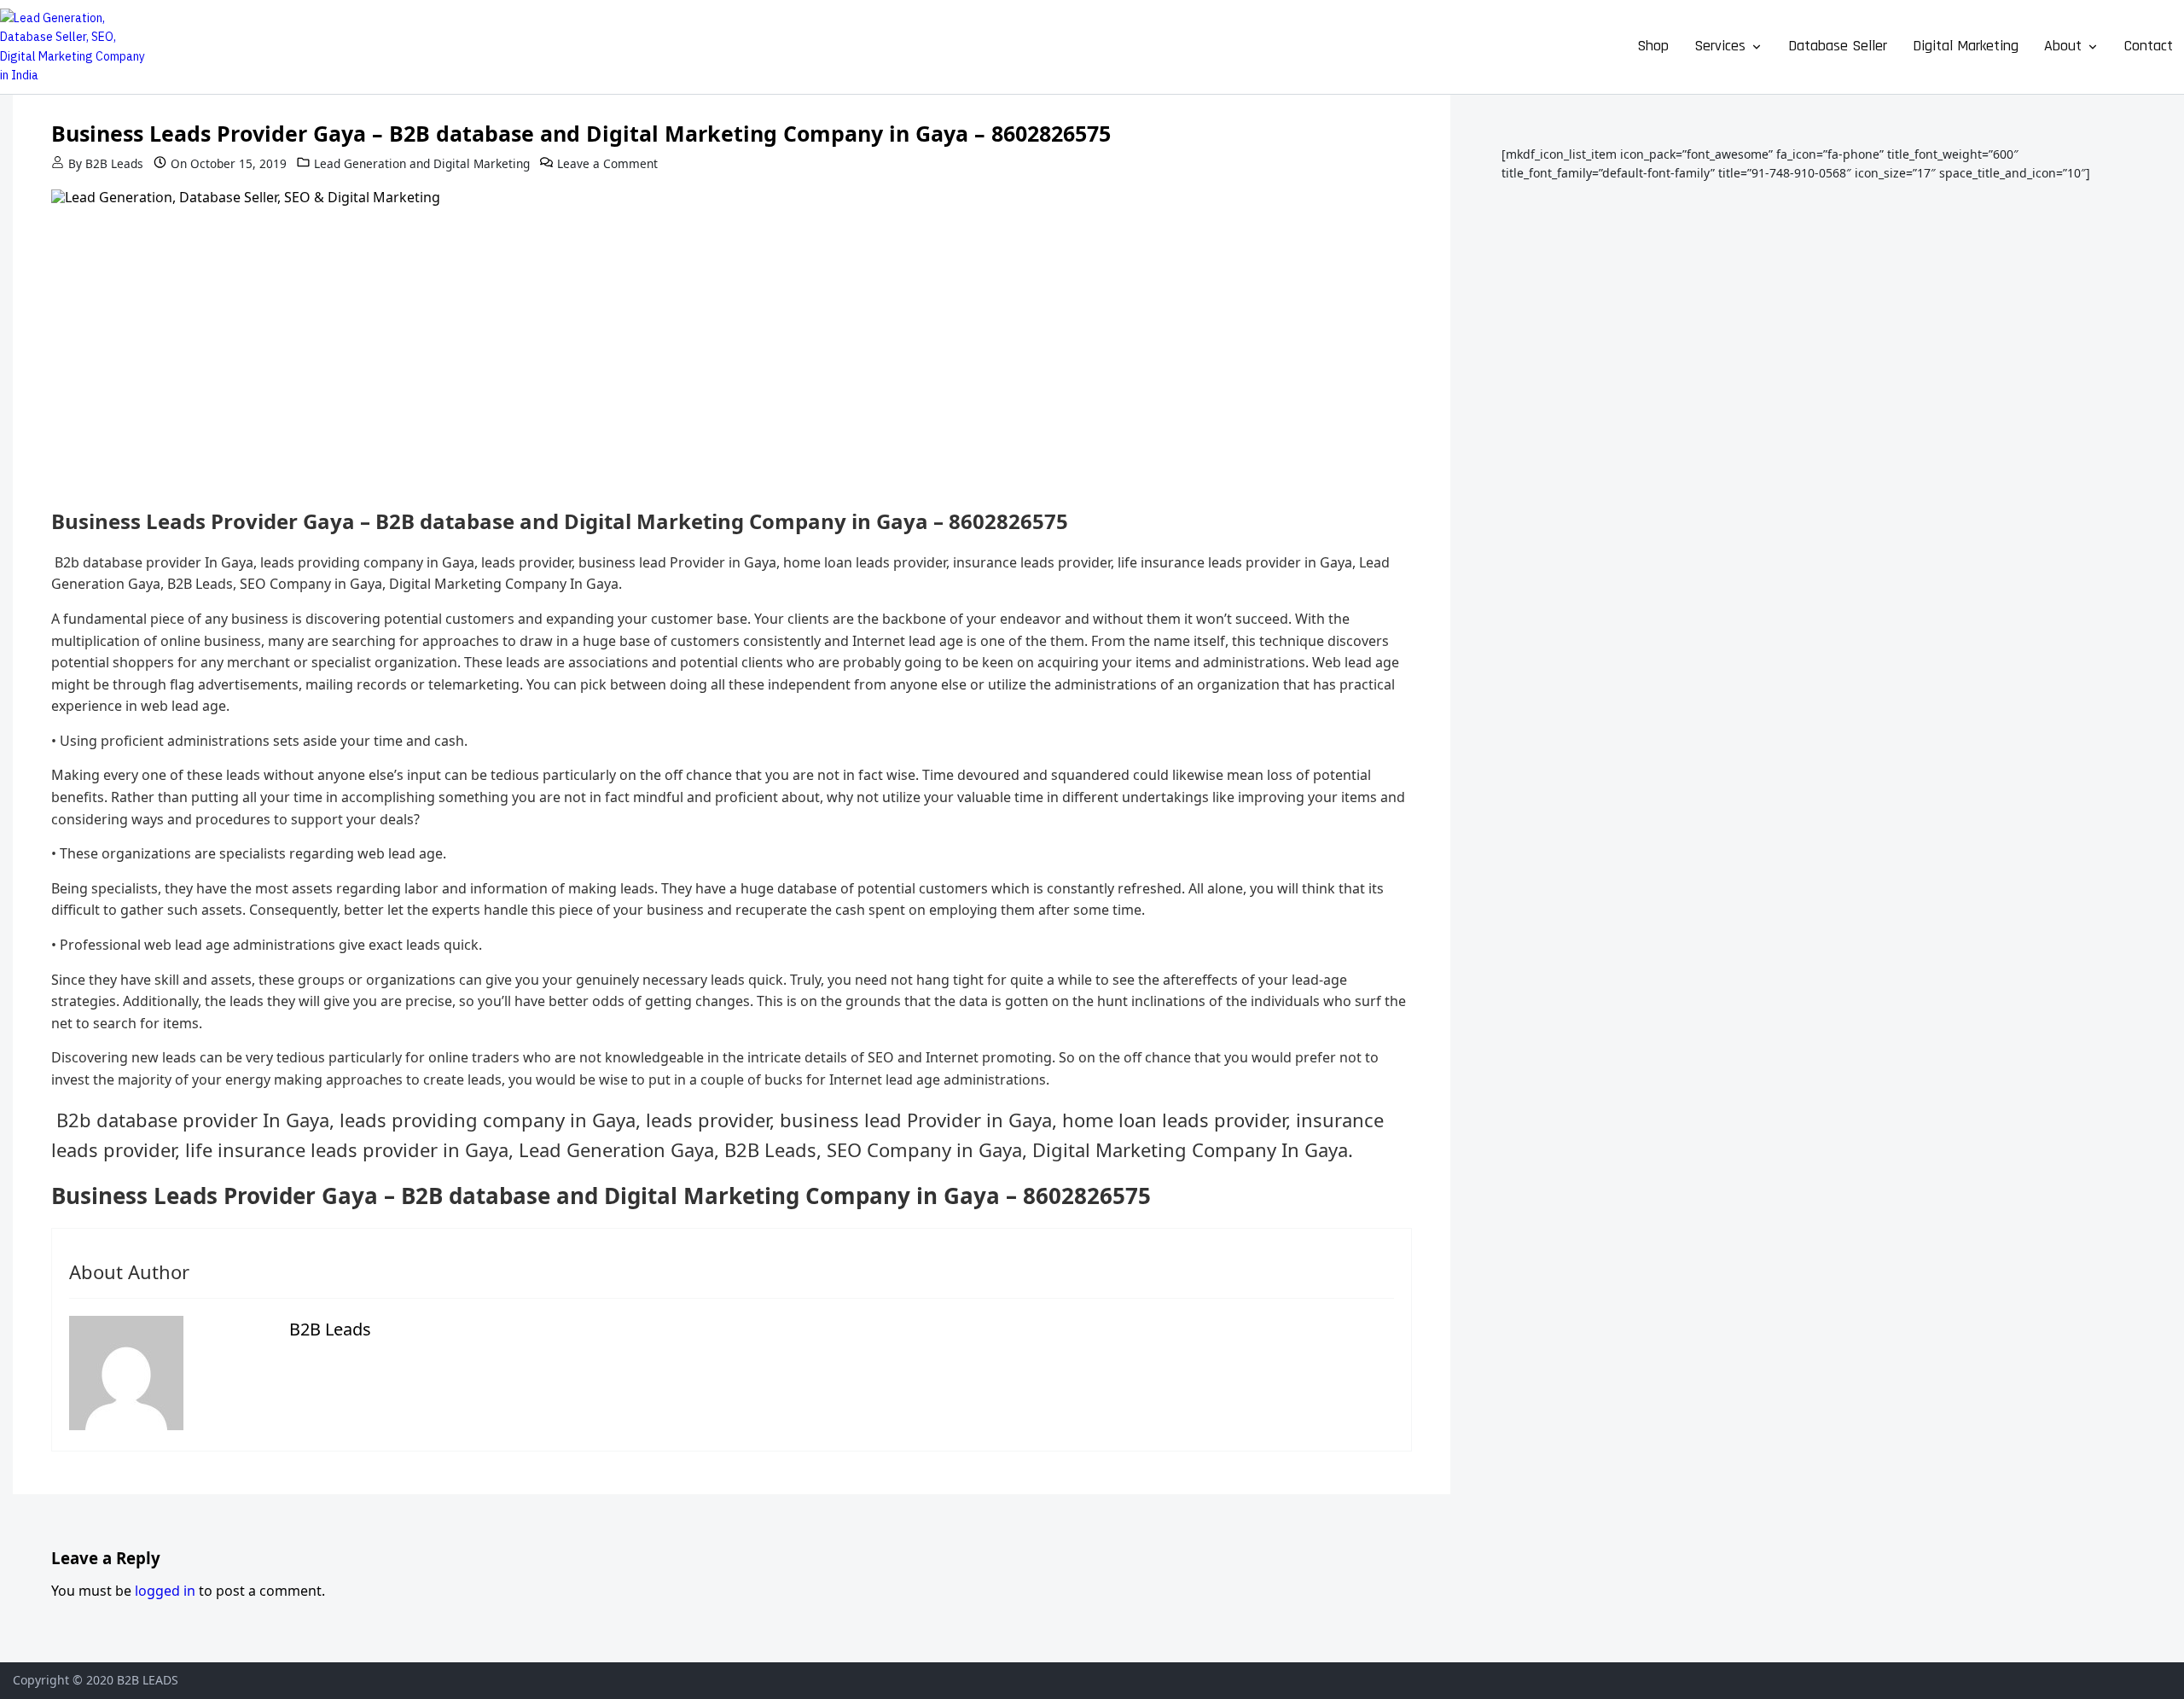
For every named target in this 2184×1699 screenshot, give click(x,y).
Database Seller (1838, 46)
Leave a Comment (607, 163)
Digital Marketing (1966, 46)
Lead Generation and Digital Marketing (422, 163)
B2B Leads (114, 163)
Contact (2149, 46)
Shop (1653, 46)
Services (1720, 46)
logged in (165, 1591)
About (2063, 46)
